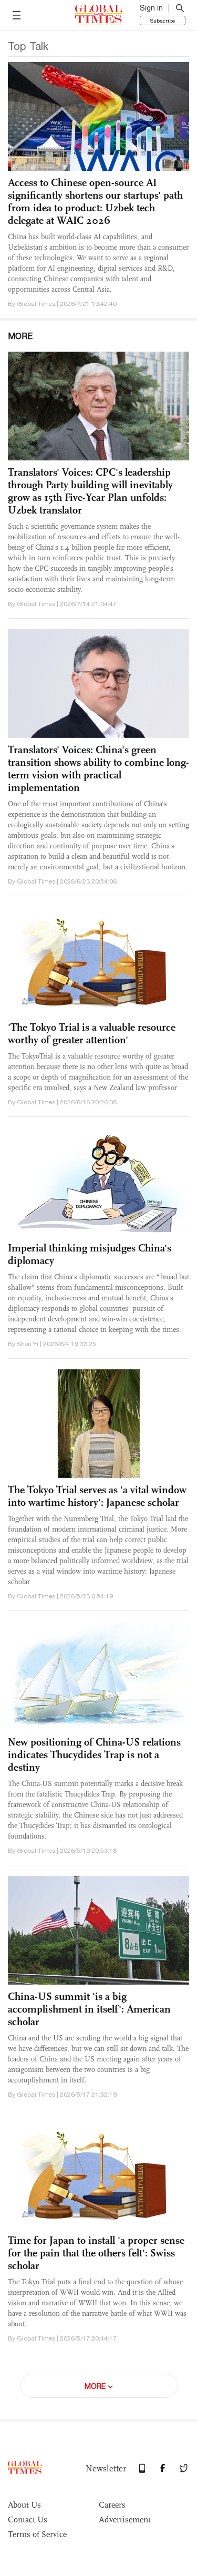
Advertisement (125, 2519)
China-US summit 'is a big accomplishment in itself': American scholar (89, 2009)
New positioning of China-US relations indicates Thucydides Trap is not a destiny (94, 1754)
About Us (24, 2505)
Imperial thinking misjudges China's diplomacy (90, 1254)
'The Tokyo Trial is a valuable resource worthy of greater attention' (92, 1033)
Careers (112, 2505)
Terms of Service (37, 2534)
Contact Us (28, 2519)
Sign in (151, 8)
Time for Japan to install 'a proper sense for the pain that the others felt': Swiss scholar (96, 2253)
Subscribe (163, 20)
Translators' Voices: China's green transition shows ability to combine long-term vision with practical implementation (98, 768)
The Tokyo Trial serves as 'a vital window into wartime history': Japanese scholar (97, 1496)
